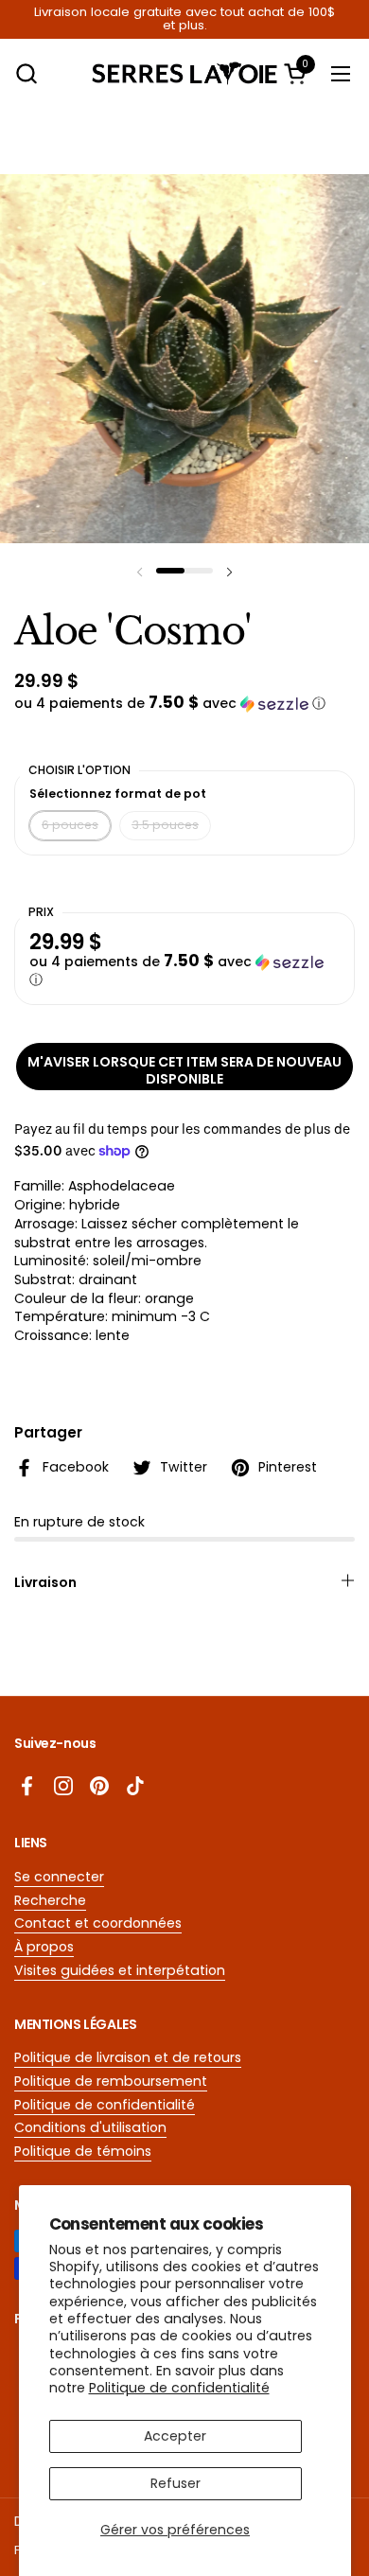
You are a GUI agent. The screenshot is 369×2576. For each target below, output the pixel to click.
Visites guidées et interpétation (120, 1970)
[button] (26, 73)
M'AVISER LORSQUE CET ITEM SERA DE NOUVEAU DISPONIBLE (184, 1070)
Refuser (176, 2483)
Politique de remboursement (111, 2081)
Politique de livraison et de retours (128, 2057)
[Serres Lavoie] (185, 73)
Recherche (50, 1900)
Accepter (175, 2436)
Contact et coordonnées (98, 1923)
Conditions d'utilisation (90, 2127)
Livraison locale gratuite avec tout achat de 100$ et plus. (184, 19)
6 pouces (70, 825)
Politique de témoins (83, 2151)
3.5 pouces (165, 825)
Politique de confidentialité (179, 2388)
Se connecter (59, 1877)
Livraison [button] (45, 1582)
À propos (44, 1947)
